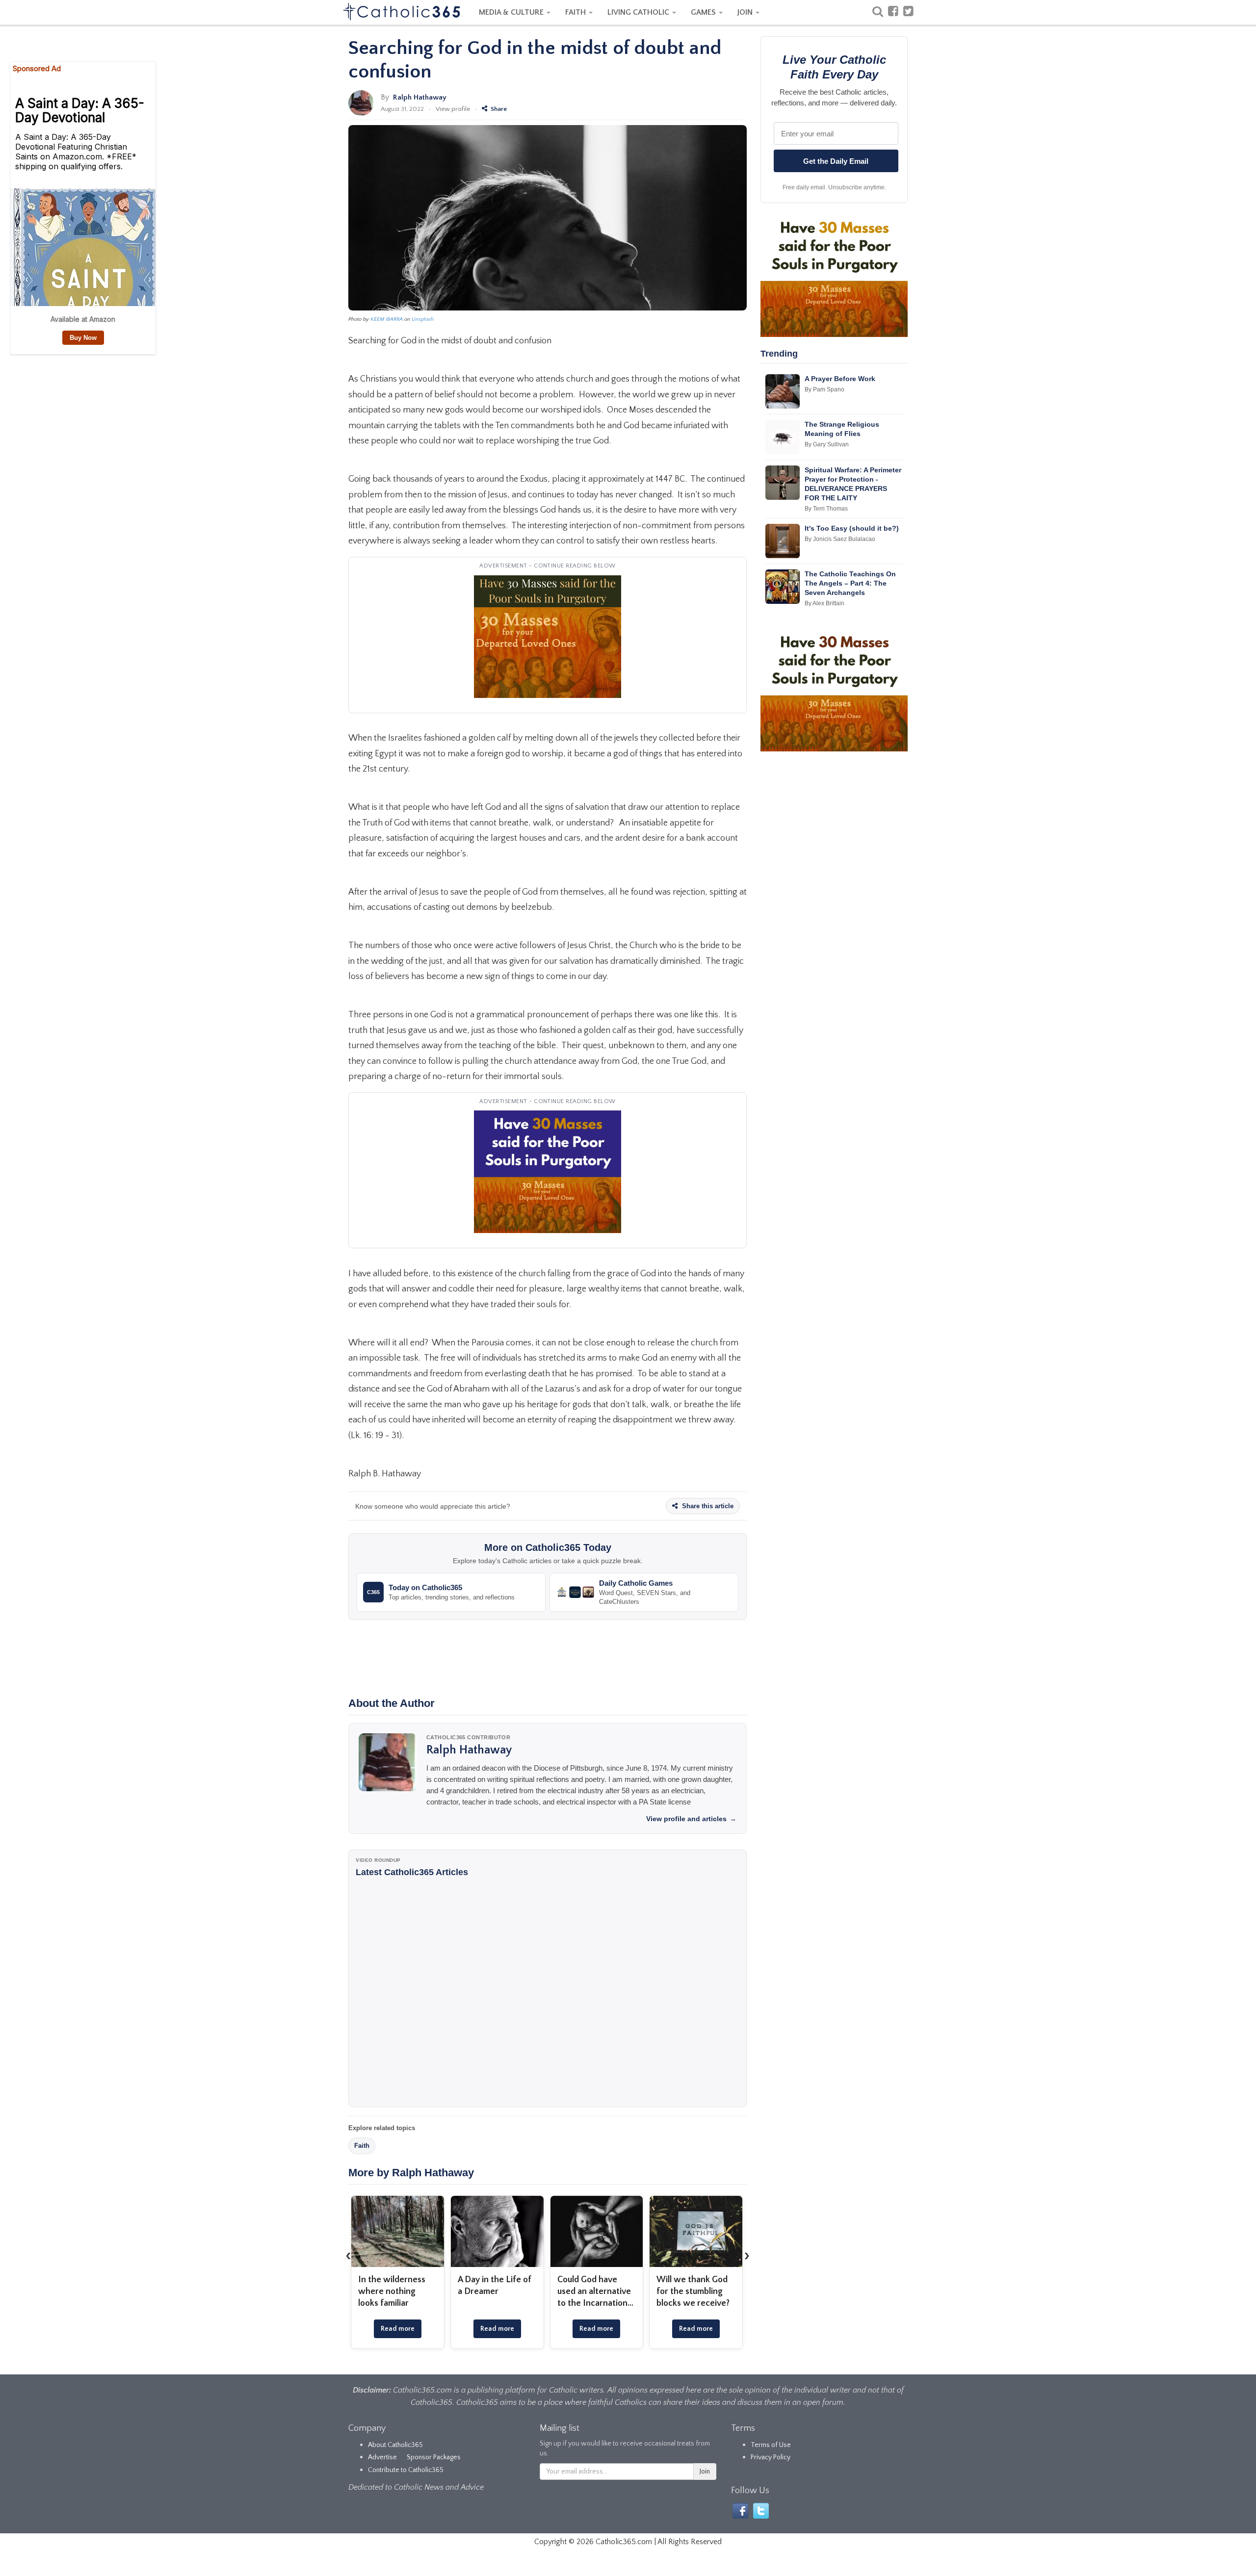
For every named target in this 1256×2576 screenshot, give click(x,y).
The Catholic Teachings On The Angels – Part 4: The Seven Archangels (850, 583)
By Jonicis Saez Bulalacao (840, 539)
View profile (453, 109)
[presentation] (348, 2255)
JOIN (746, 12)
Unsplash (423, 319)
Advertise (382, 2457)
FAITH (576, 12)
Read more (398, 2329)
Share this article (707, 1506)
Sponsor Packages (434, 2457)
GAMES (704, 12)
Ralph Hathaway (420, 97)
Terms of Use (771, 2445)
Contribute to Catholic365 (406, 2470)
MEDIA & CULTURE (512, 12)
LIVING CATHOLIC (639, 12)
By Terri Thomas (826, 509)
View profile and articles (691, 1819)
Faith (362, 2146)
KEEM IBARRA (387, 319)
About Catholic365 (395, 2445)
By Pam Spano (824, 389)
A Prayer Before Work (840, 379)
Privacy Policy (771, 2457)
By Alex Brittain (824, 603)
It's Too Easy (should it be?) (852, 528)
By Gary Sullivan (827, 444)
